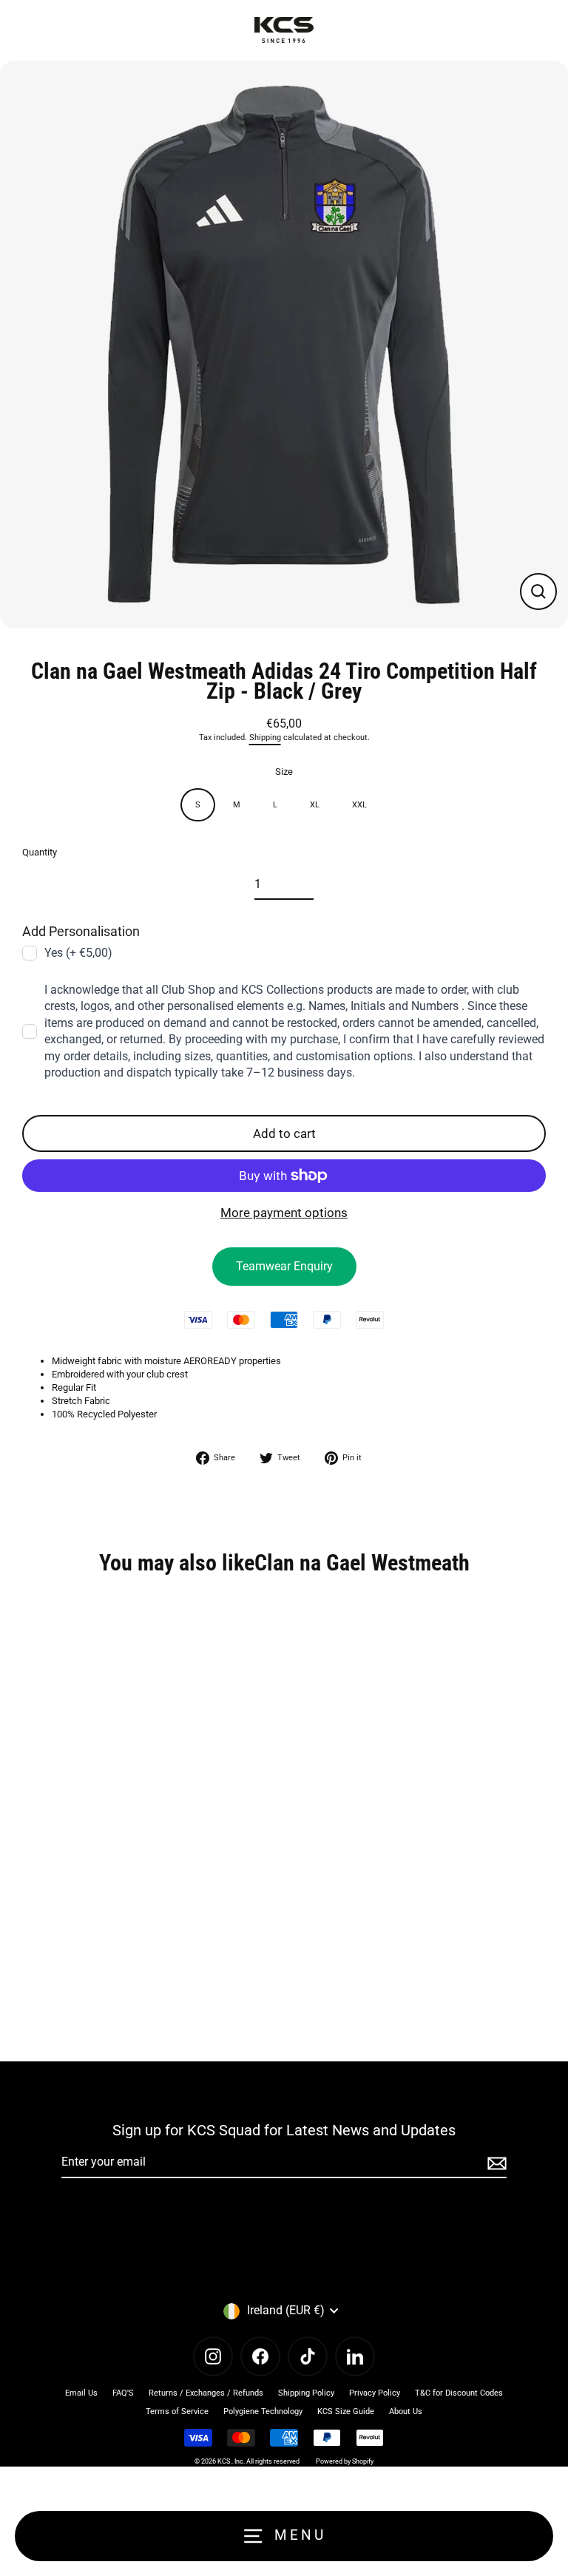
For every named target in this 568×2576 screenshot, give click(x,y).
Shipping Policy (306, 2393)
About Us (406, 2411)
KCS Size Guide (346, 2411)
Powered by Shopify (345, 2461)
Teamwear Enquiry (284, 1266)
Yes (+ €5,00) (78, 953)
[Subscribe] (495, 2163)
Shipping (265, 738)
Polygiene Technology (263, 2411)
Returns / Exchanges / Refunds (206, 2393)
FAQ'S (123, 2393)
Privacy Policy (375, 2393)
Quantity (40, 852)
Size (284, 772)
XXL (359, 805)
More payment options (284, 1213)
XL (315, 805)
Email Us (81, 2393)
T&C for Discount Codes (459, 2393)
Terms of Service (177, 2411)
